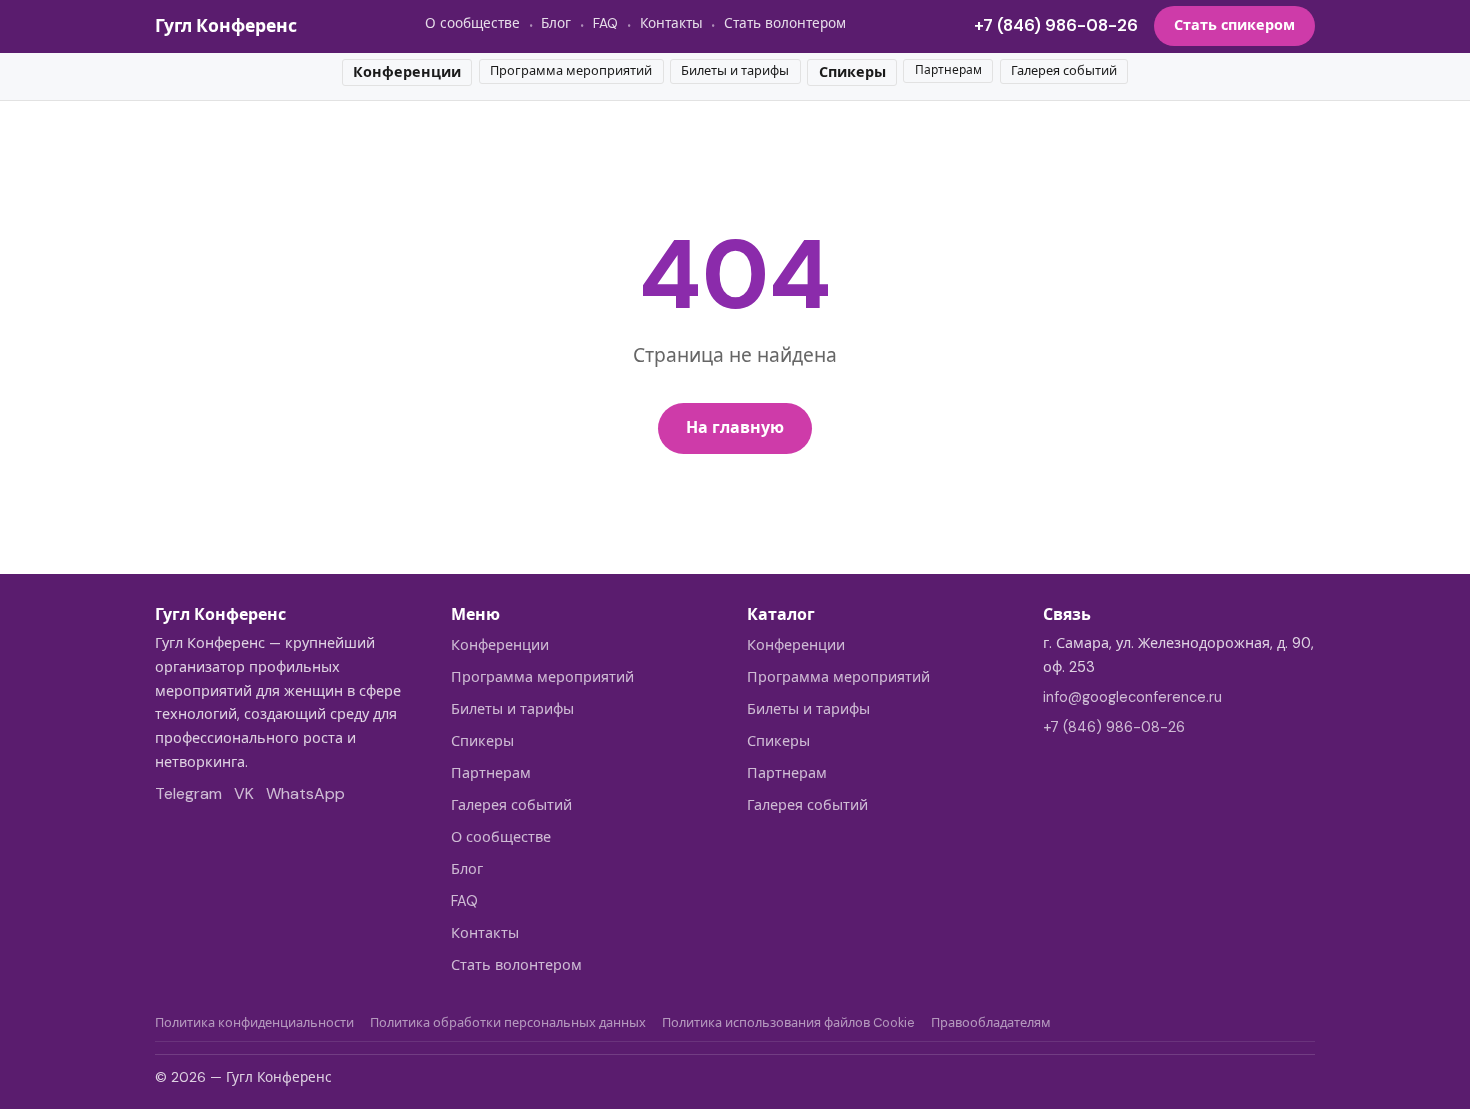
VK (244, 793)
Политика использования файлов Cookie (788, 1022)
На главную (735, 427)
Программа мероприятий (571, 70)
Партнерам (948, 70)
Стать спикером (1234, 25)
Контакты (671, 23)
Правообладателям (991, 1022)
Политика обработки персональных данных (508, 1022)
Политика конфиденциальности (254, 1022)
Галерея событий (1064, 70)
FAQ (605, 23)
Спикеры (852, 72)
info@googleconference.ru (1132, 697)
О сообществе (472, 23)
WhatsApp (305, 793)
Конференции (407, 72)
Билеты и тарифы (735, 70)
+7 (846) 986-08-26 (1056, 25)
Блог (556, 23)
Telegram (188, 793)
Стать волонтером (785, 23)
